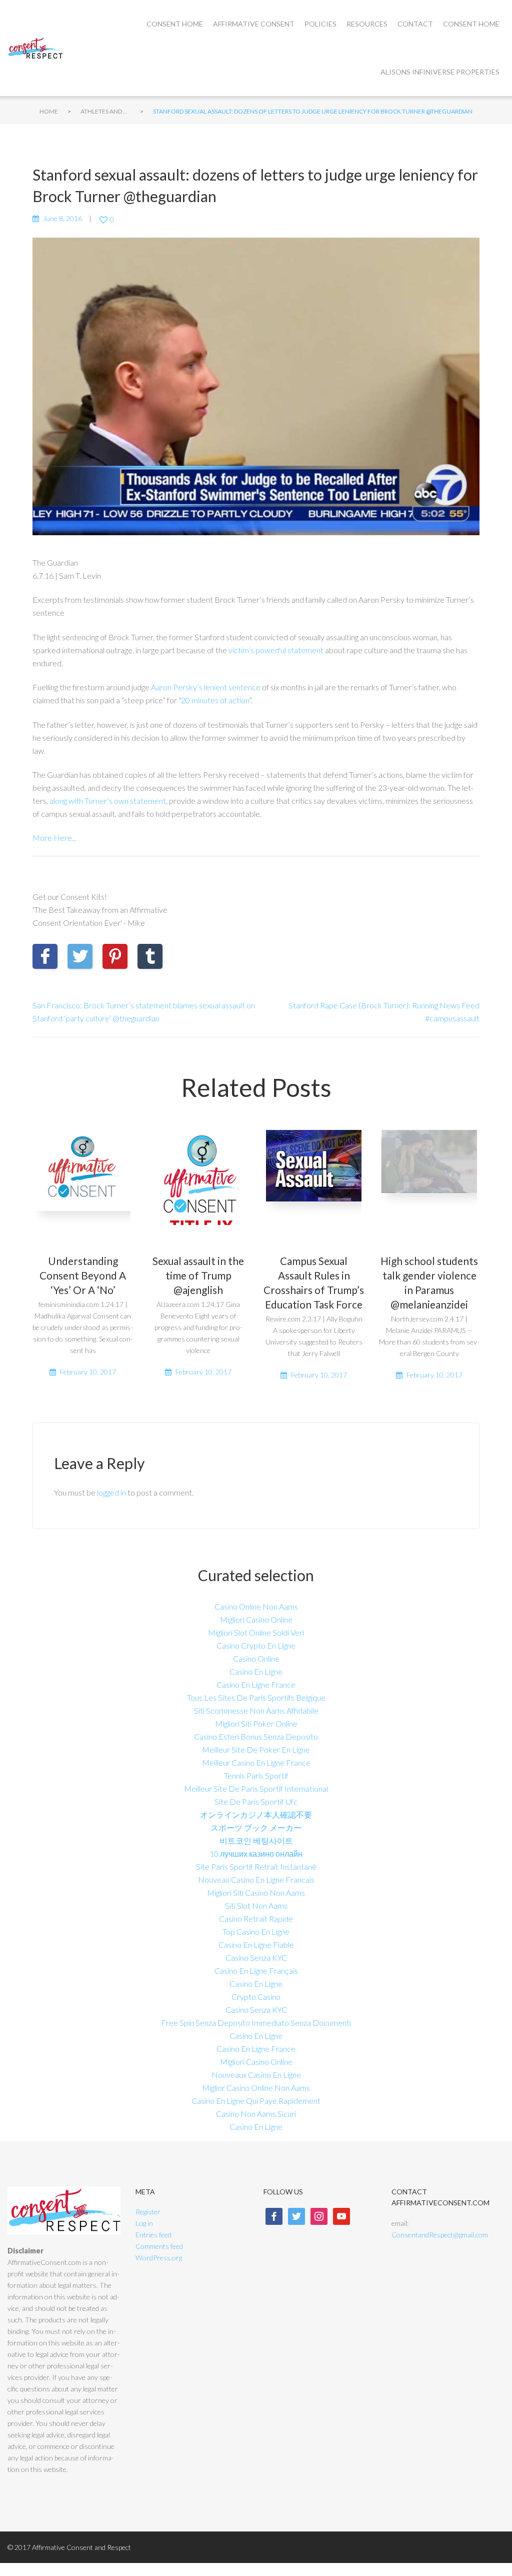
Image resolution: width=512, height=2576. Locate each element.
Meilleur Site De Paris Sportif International (256, 1788)
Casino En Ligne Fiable (256, 1945)
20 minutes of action (215, 700)
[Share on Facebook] (45, 956)
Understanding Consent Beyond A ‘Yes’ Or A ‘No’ (83, 1275)
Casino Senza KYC (256, 1958)
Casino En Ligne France (256, 1684)
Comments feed (159, 2246)
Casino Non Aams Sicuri (256, 2114)
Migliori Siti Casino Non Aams (256, 1892)
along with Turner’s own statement (108, 801)
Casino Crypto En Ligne (256, 1645)
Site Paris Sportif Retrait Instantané (256, 1866)
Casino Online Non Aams (256, 1606)
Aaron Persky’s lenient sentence (206, 687)
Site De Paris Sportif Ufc (256, 1801)
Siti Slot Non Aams (256, 1905)
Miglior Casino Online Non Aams (256, 2088)
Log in (144, 2223)
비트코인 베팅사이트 (256, 1840)
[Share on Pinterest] (115, 956)
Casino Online (256, 1658)
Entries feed (153, 2235)
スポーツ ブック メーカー (256, 1827)
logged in (111, 1492)
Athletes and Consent (105, 111)
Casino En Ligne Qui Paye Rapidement (256, 2101)
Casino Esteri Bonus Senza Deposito (256, 1736)
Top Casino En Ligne (256, 1931)
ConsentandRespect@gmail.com (440, 2235)
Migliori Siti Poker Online (256, 1723)
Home (49, 111)
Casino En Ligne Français (256, 1971)
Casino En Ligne (256, 1671)
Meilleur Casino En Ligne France (256, 1762)
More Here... (54, 838)
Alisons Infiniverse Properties (440, 72)
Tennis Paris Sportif (256, 1775)
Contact (415, 24)
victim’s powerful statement (276, 650)
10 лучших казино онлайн (256, 1853)
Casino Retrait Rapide (256, 1918)
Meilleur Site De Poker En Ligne (256, 1749)
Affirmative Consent (254, 24)
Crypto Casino (256, 1997)
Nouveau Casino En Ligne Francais (256, 1879)
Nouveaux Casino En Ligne (256, 2075)
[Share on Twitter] (80, 956)
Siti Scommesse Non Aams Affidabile (256, 1710)
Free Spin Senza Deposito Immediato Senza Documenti (256, 2023)
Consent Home (175, 24)
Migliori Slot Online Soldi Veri (256, 1632)
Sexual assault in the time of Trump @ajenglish (198, 1275)
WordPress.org (159, 2258)
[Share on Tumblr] (150, 956)
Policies (320, 24)
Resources (367, 24)
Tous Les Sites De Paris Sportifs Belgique (256, 1697)
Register (148, 2212)
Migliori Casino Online (256, 1619)
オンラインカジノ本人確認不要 (256, 1814)
